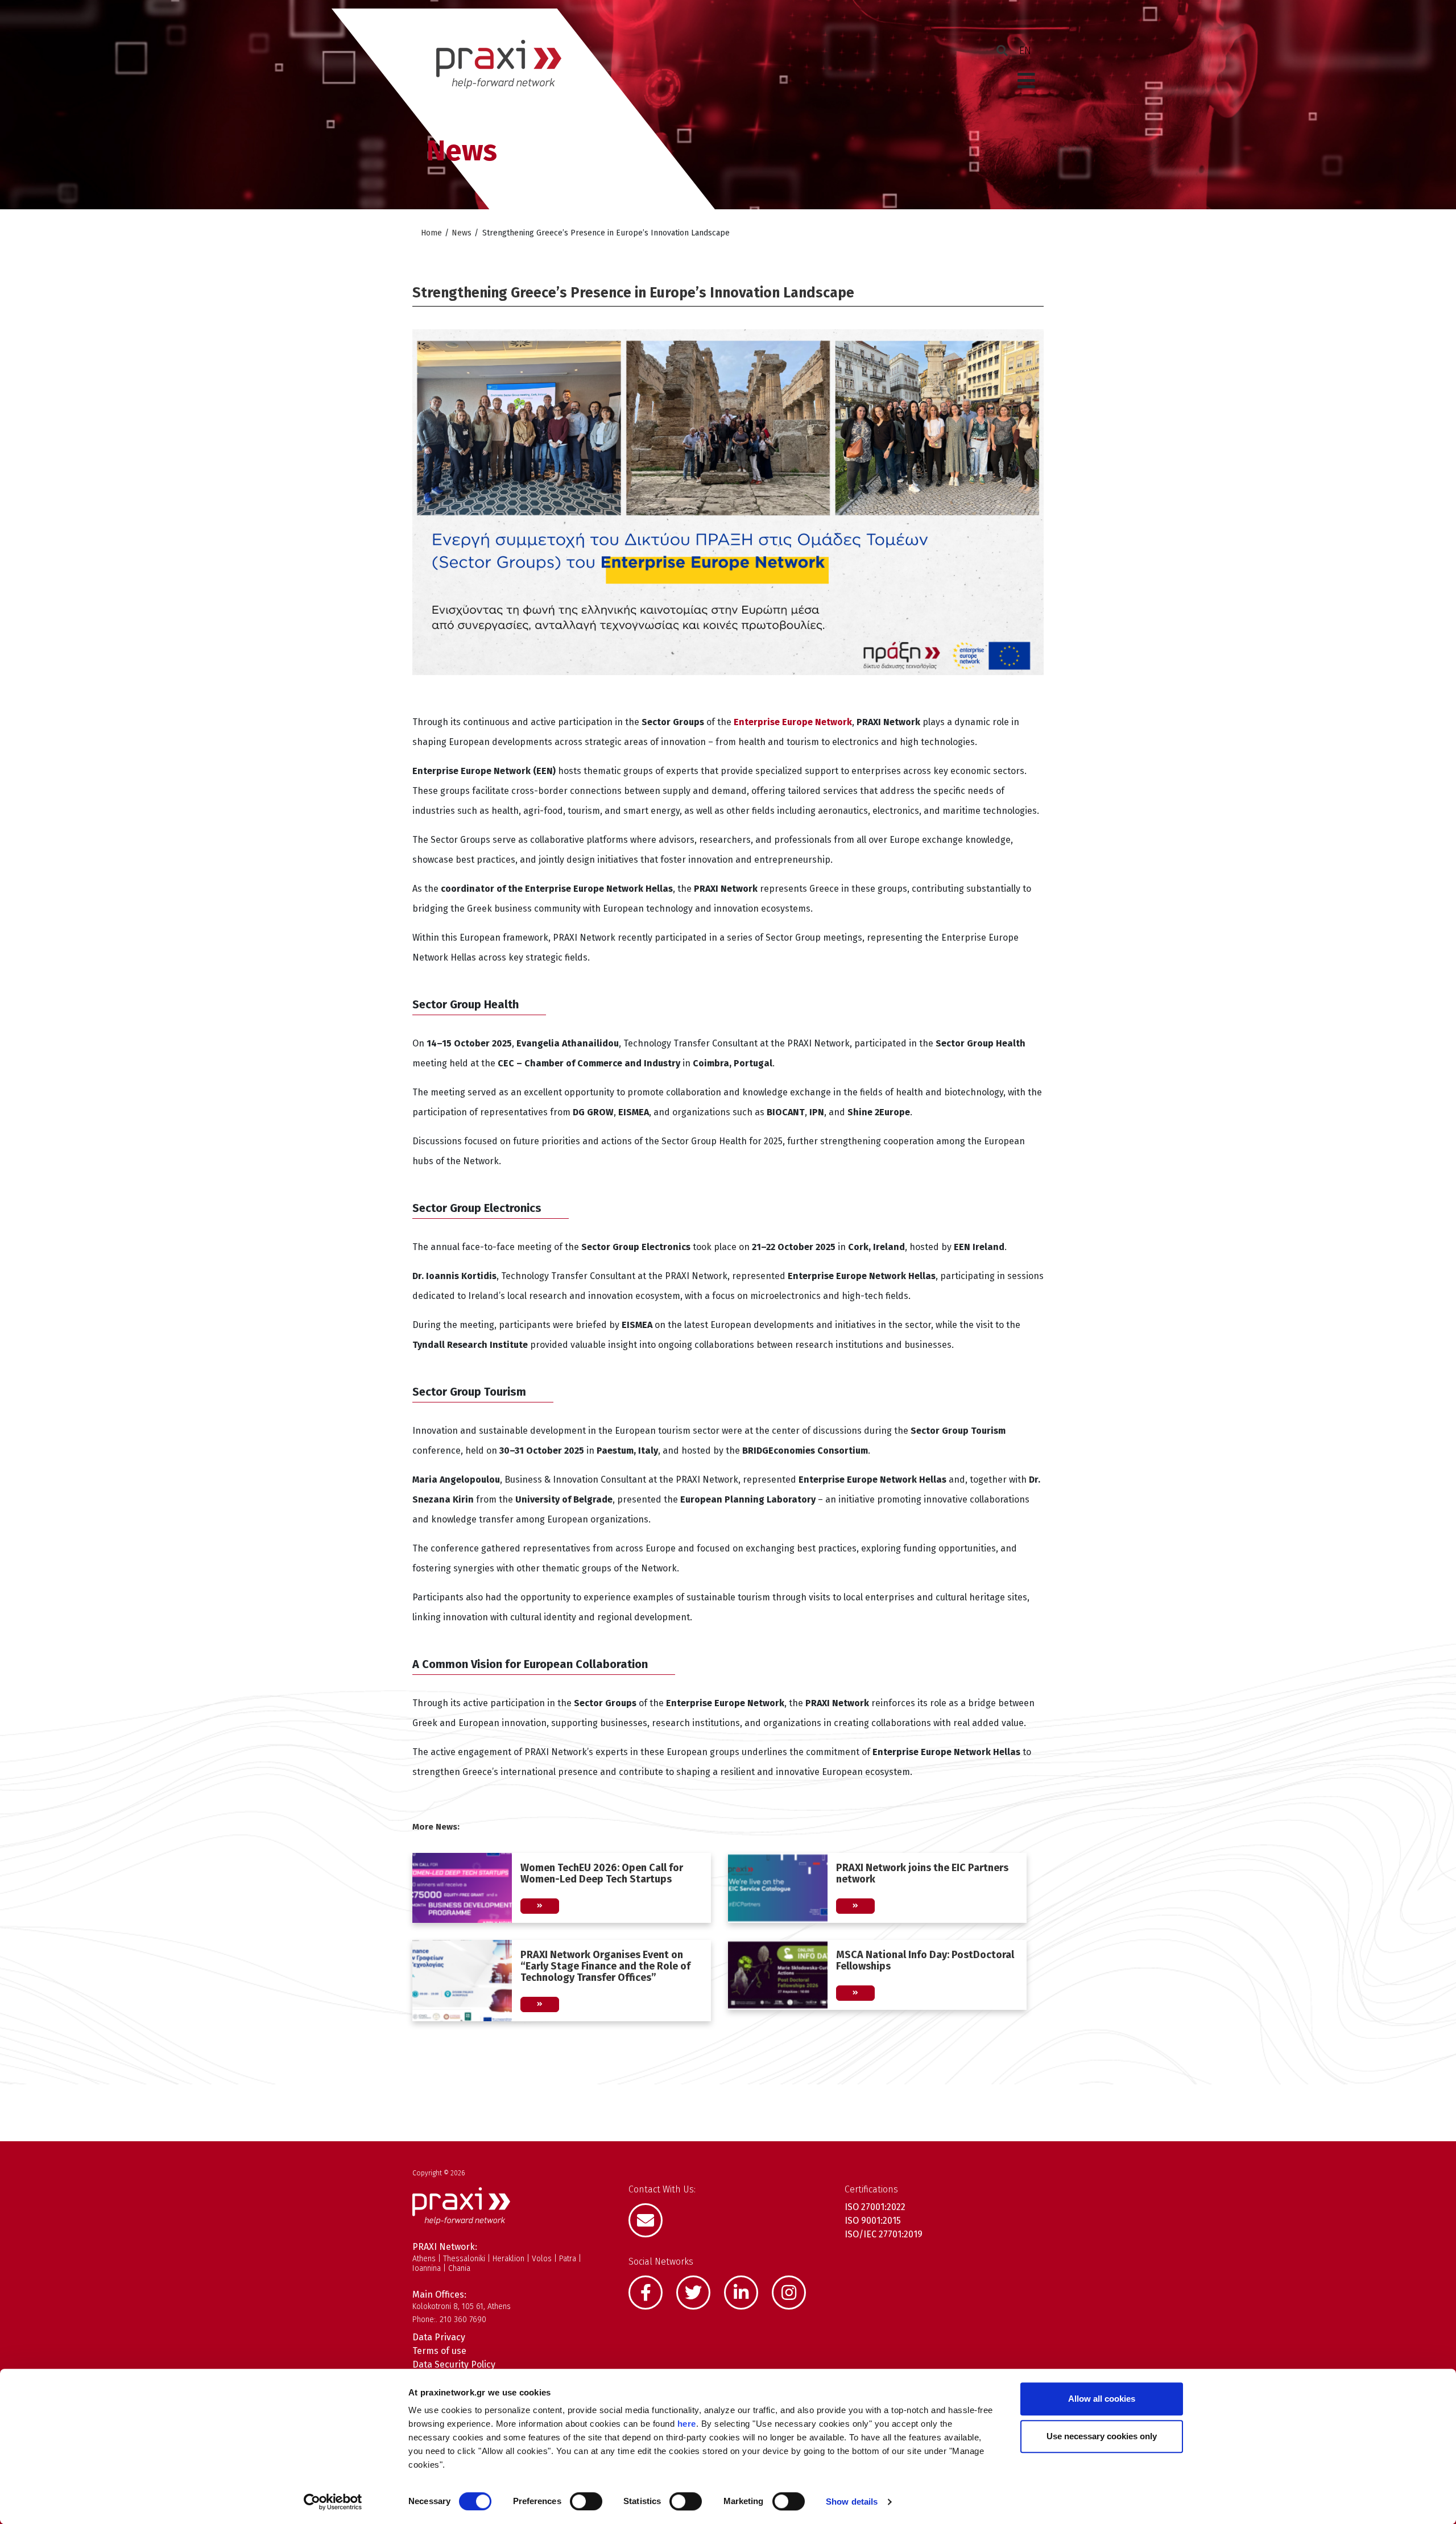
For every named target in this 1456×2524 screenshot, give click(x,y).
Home (431, 233)
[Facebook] (651, 2291)
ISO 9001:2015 (873, 2221)
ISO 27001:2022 (875, 2207)
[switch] (586, 2501)
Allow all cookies (1102, 2399)
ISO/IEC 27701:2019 (884, 2234)
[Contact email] (651, 2219)
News (462, 233)
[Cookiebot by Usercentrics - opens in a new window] (333, 2502)
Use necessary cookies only (1102, 2436)
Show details (852, 2502)
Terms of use (439, 2351)
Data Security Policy (454, 2364)
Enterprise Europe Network (793, 722)
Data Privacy (439, 2337)
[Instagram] (795, 2291)
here (687, 2424)
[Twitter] (699, 2291)
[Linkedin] (747, 2291)
